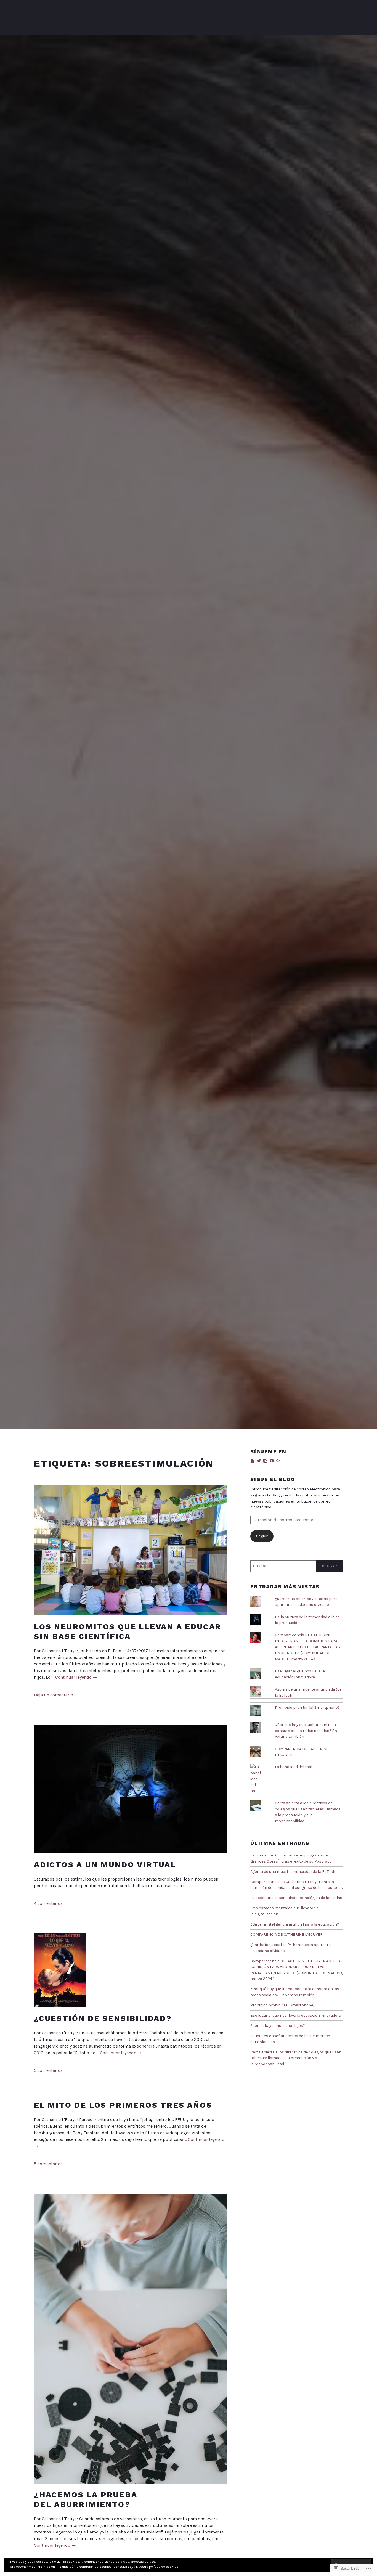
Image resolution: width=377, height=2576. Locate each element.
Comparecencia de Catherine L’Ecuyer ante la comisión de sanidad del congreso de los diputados (297, 1885)
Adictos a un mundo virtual (105, 1865)
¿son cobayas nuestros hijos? (278, 2026)
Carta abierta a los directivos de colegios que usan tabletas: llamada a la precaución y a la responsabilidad (296, 2058)
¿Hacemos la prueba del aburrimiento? (86, 2500)
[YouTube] (272, 1461)
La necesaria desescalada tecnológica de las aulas (296, 1898)
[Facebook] (253, 1461)
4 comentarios (48, 1903)
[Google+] (278, 1461)
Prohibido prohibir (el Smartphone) (307, 1708)
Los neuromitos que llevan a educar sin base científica (128, 1631)
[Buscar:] (297, 1566)
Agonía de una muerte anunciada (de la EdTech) (294, 1872)
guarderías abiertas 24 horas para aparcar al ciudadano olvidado (306, 1602)
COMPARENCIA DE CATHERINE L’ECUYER (286, 1934)
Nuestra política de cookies (157, 2567)
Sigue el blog (273, 1479)
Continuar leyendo (76, 1677)
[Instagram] (265, 1461)
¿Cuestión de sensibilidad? (103, 2018)
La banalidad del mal (294, 1767)
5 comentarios (48, 2070)
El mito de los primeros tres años (123, 2105)
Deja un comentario (54, 1695)
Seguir (262, 1536)
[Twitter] (259, 1461)
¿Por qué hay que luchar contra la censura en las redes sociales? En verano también (306, 1731)
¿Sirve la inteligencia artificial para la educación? (295, 1924)
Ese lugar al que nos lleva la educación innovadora (296, 2015)
